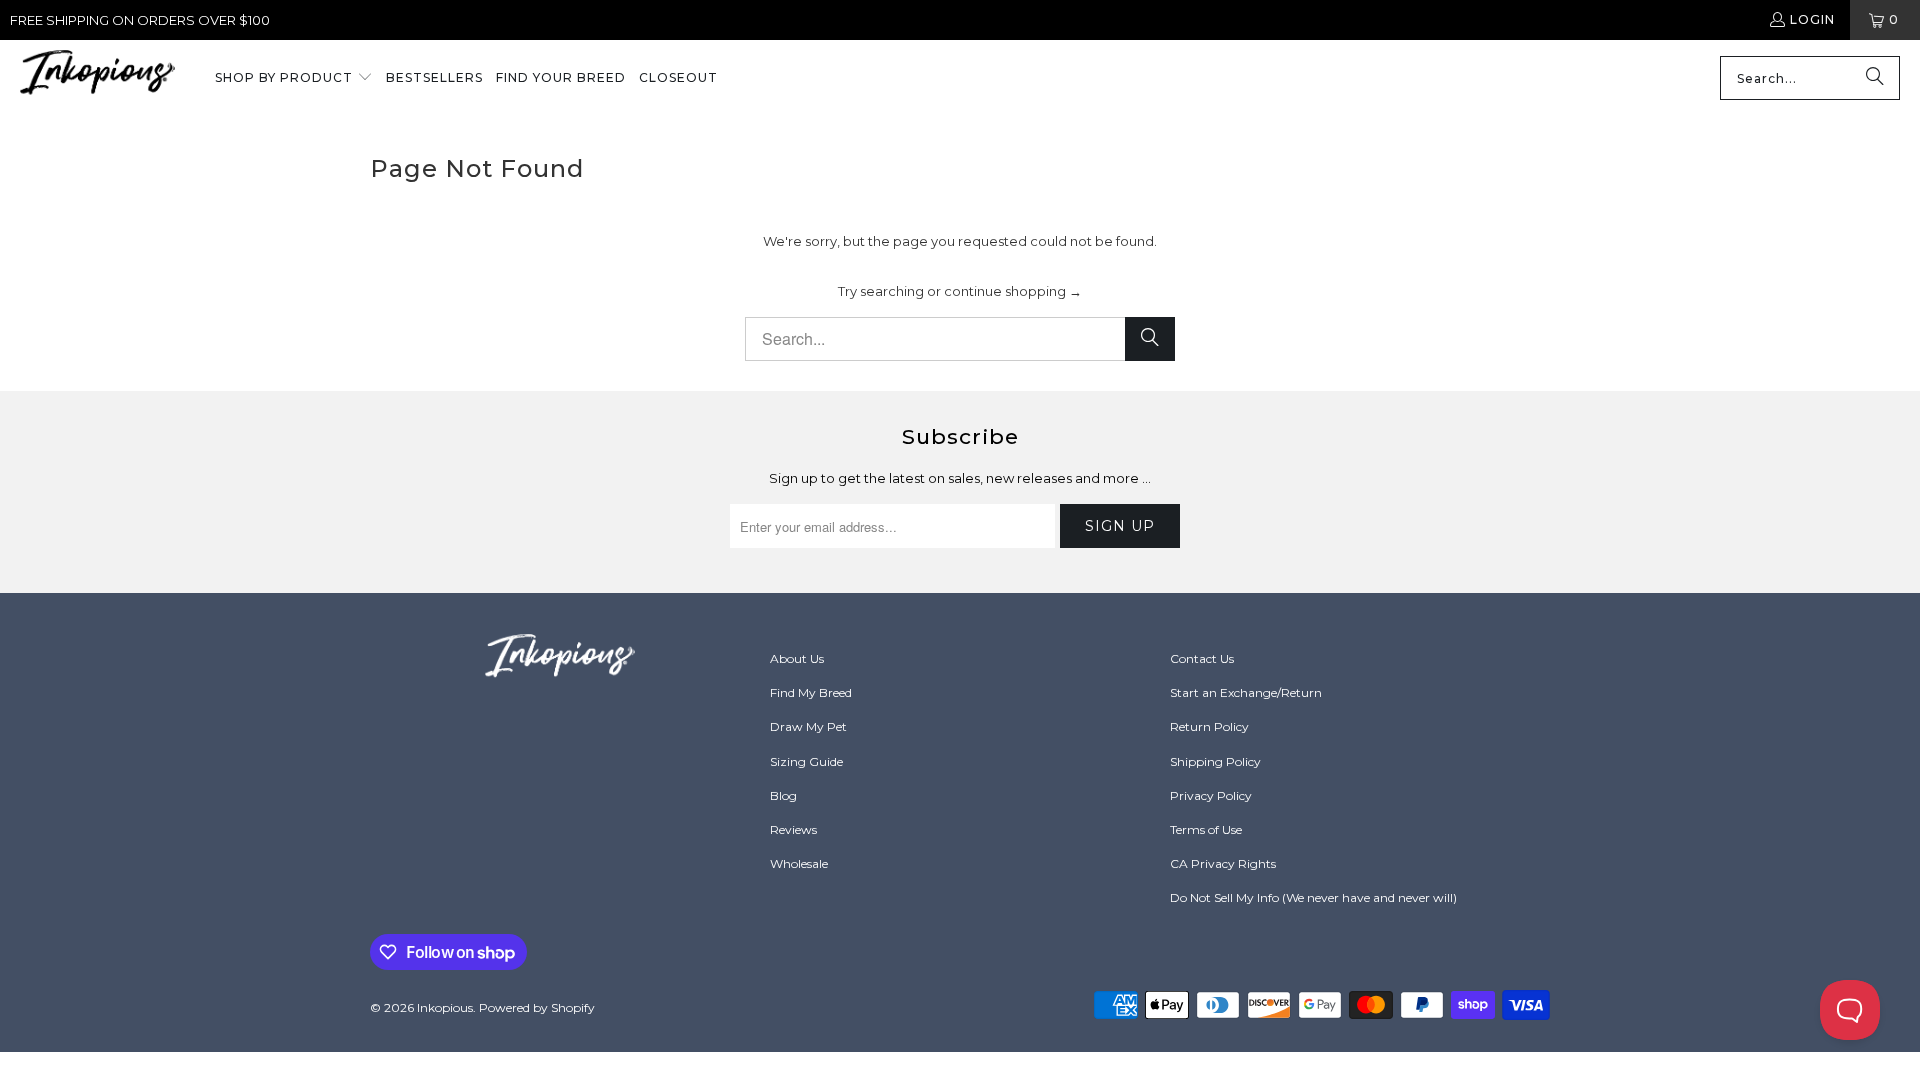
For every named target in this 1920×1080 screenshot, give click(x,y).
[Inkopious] (97, 78)
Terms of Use (1206, 829)
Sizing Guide (806, 761)
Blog (783, 795)
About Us (797, 658)
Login (1812, 19)
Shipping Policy (1215, 761)
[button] (294, 79)
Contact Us (1202, 658)
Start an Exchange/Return (1246, 692)
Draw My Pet (808, 726)
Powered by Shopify (537, 1007)
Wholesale (799, 863)
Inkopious (445, 1007)
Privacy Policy (1211, 795)
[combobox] (1810, 78)
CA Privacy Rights (1223, 863)
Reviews (793, 829)
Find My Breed (811, 692)
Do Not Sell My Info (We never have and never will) (1313, 897)
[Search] (1875, 78)
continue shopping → (1013, 291)
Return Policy (1209, 726)
